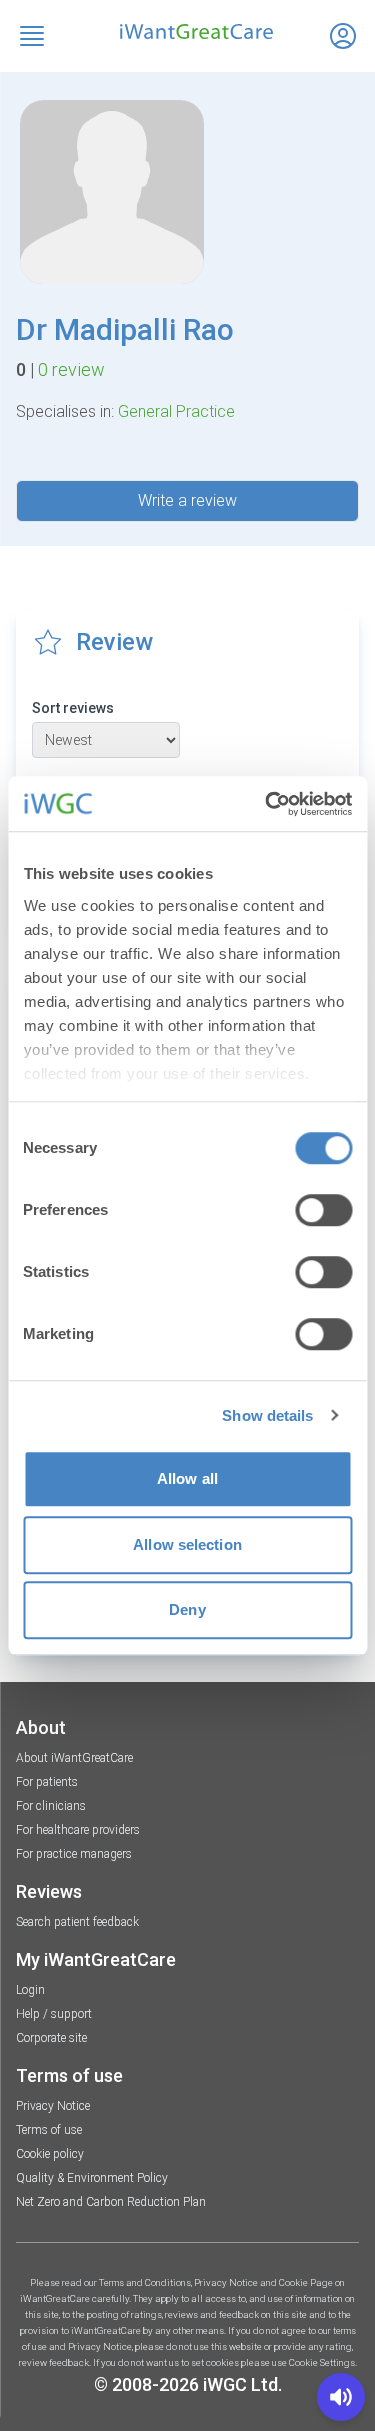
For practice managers (74, 1854)
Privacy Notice (53, 2106)
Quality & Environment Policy (92, 2178)
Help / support (54, 2014)
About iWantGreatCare (74, 1758)
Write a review (187, 500)
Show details (267, 1415)
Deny (187, 1609)
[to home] (187, 31)
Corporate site (51, 2038)
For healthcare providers (78, 1830)
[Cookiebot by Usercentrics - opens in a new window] (267, 804)
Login (30, 1990)
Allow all (187, 1478)
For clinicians (51, 1806)
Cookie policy (50, 2154)
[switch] (323, 1210)
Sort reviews (73, 708)
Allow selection (187, 1544)
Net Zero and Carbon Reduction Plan (111, 2202)
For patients (47, 1782)
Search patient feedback (77, 1922)
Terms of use (49, 2130)
